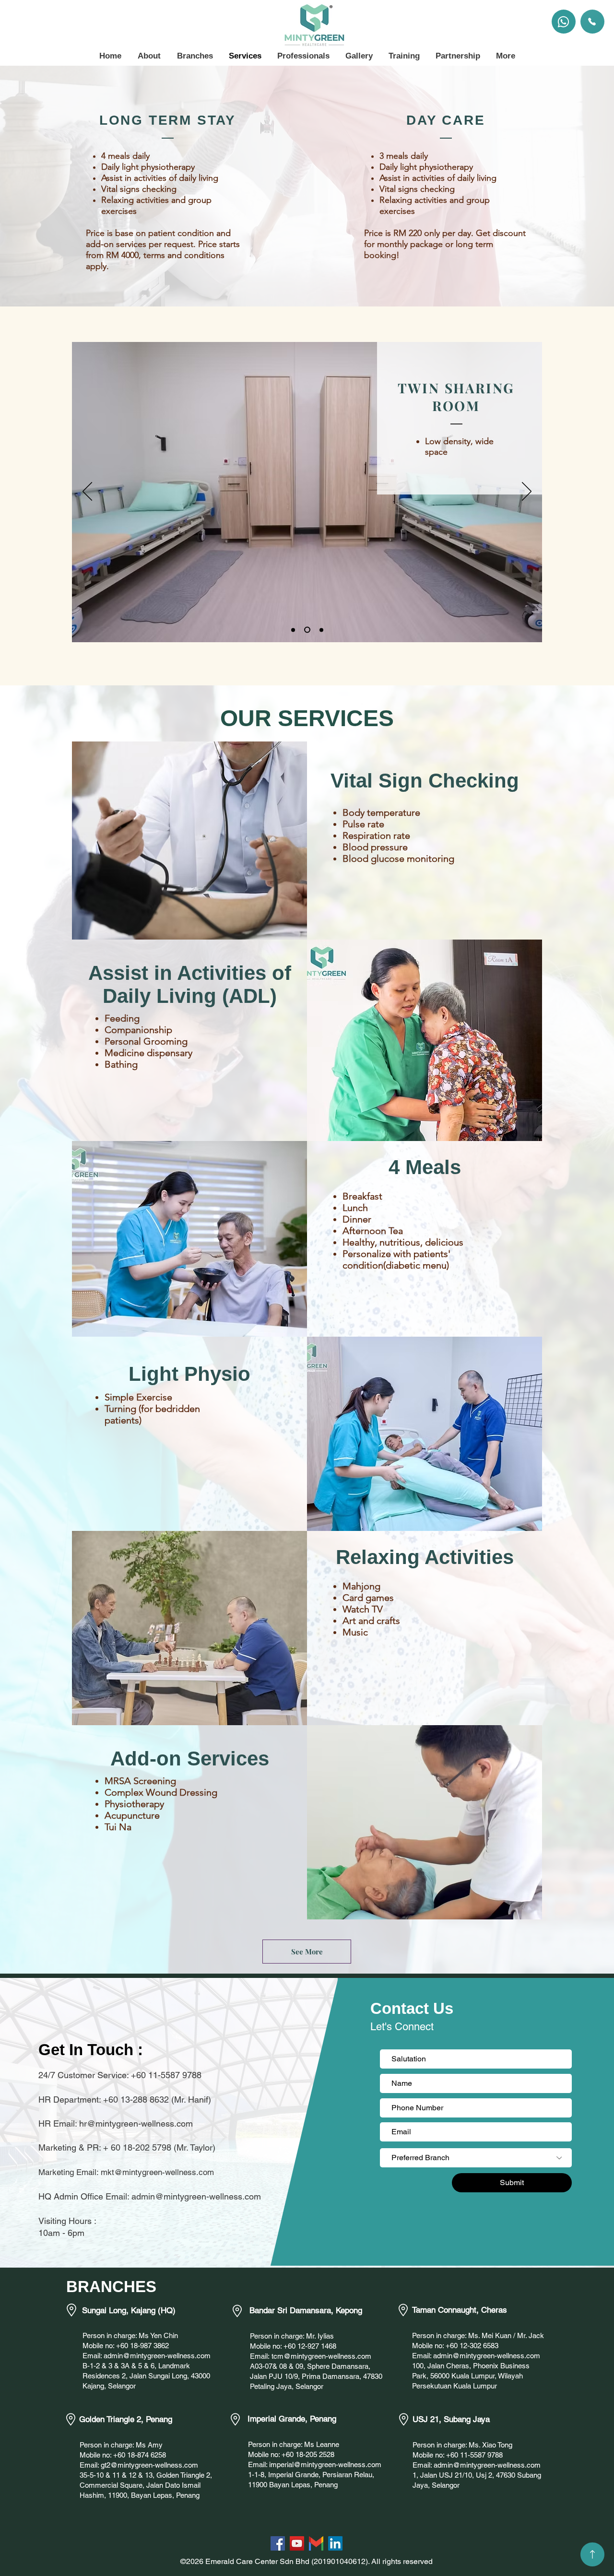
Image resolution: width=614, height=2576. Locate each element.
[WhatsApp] (564, 22)
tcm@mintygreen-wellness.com (321, 2356)
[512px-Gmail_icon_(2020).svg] (316, 2543)
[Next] (554, 186)
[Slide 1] (307, 282)
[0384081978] (592, 22)
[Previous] (60, 186)
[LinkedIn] (335, 2543)
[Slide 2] (306, 630)
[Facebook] (278, 2543)
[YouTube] (297, 2543)
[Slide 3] (320, 630)
